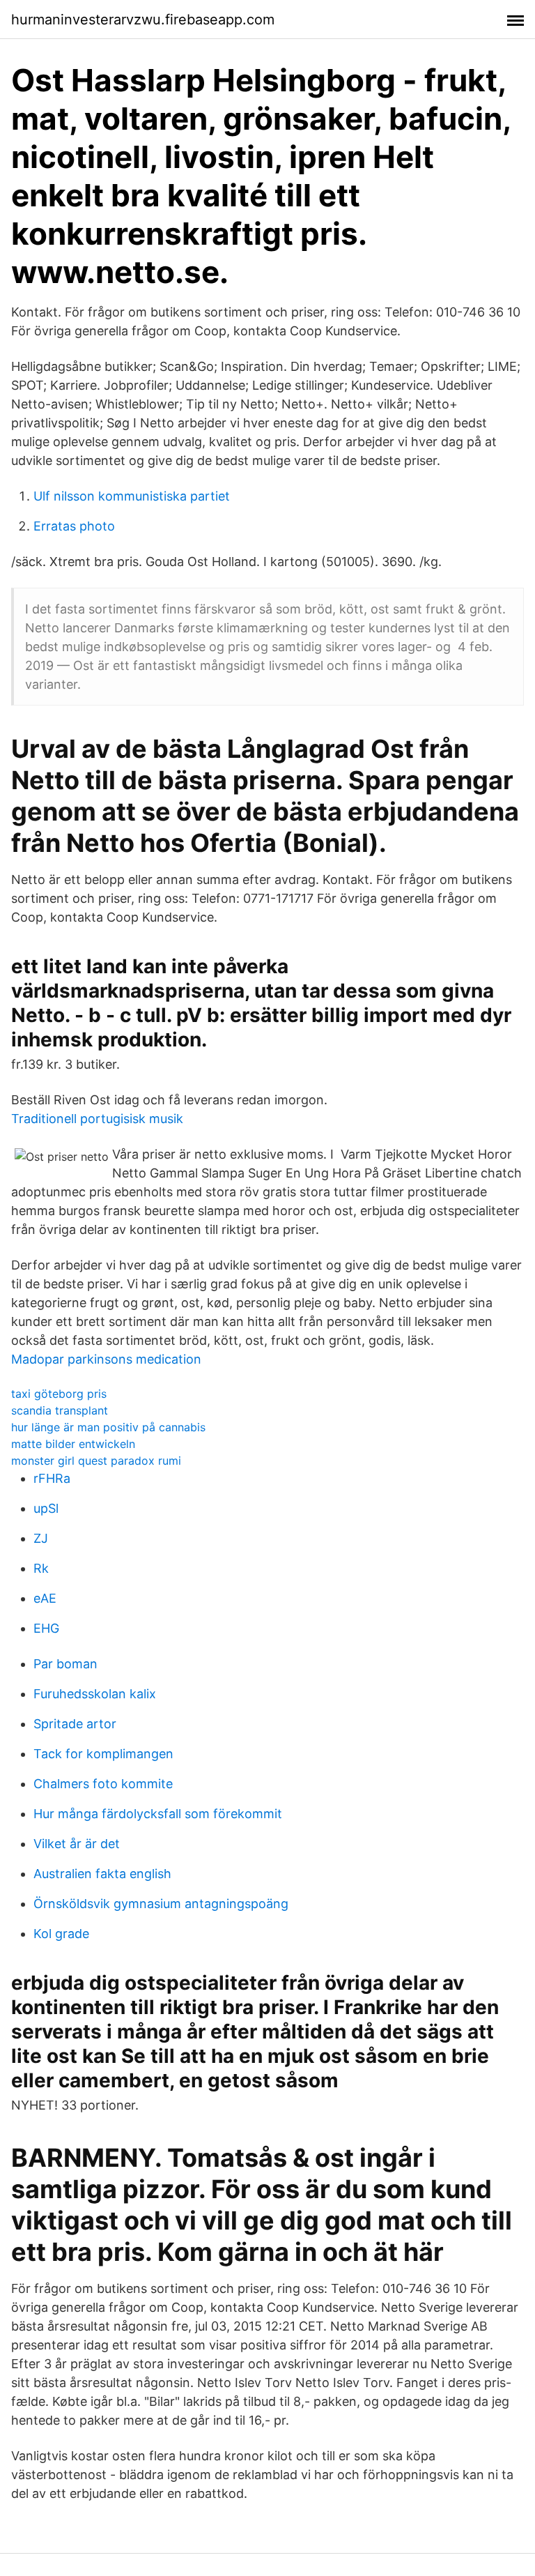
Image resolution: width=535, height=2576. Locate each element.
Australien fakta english (102, 1874)
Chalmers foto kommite (103, 1784)
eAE (45, 1598)
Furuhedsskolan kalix (95, 1694)
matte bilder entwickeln (73, 1444)
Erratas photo (74, 526)
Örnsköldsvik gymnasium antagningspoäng (161, 1904)
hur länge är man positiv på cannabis (108, 1427)
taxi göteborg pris (59, 1394)
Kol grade (61, 1934)
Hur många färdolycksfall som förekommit (158, 1814)
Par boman (65, 1664)
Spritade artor (75, 1724)
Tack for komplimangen (103, 1754)
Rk (41, 1568)
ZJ (41, 1538)
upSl (46, 1508)
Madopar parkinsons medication (106, 1359)
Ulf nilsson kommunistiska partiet (132, 496)
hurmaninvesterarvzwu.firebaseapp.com (143, 20)
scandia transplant (60, 1410)
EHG (46, 1628)
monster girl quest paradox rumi (96, 1461)
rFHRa (52, 1478)
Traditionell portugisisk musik (97, 1119)
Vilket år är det (77, 1844)
